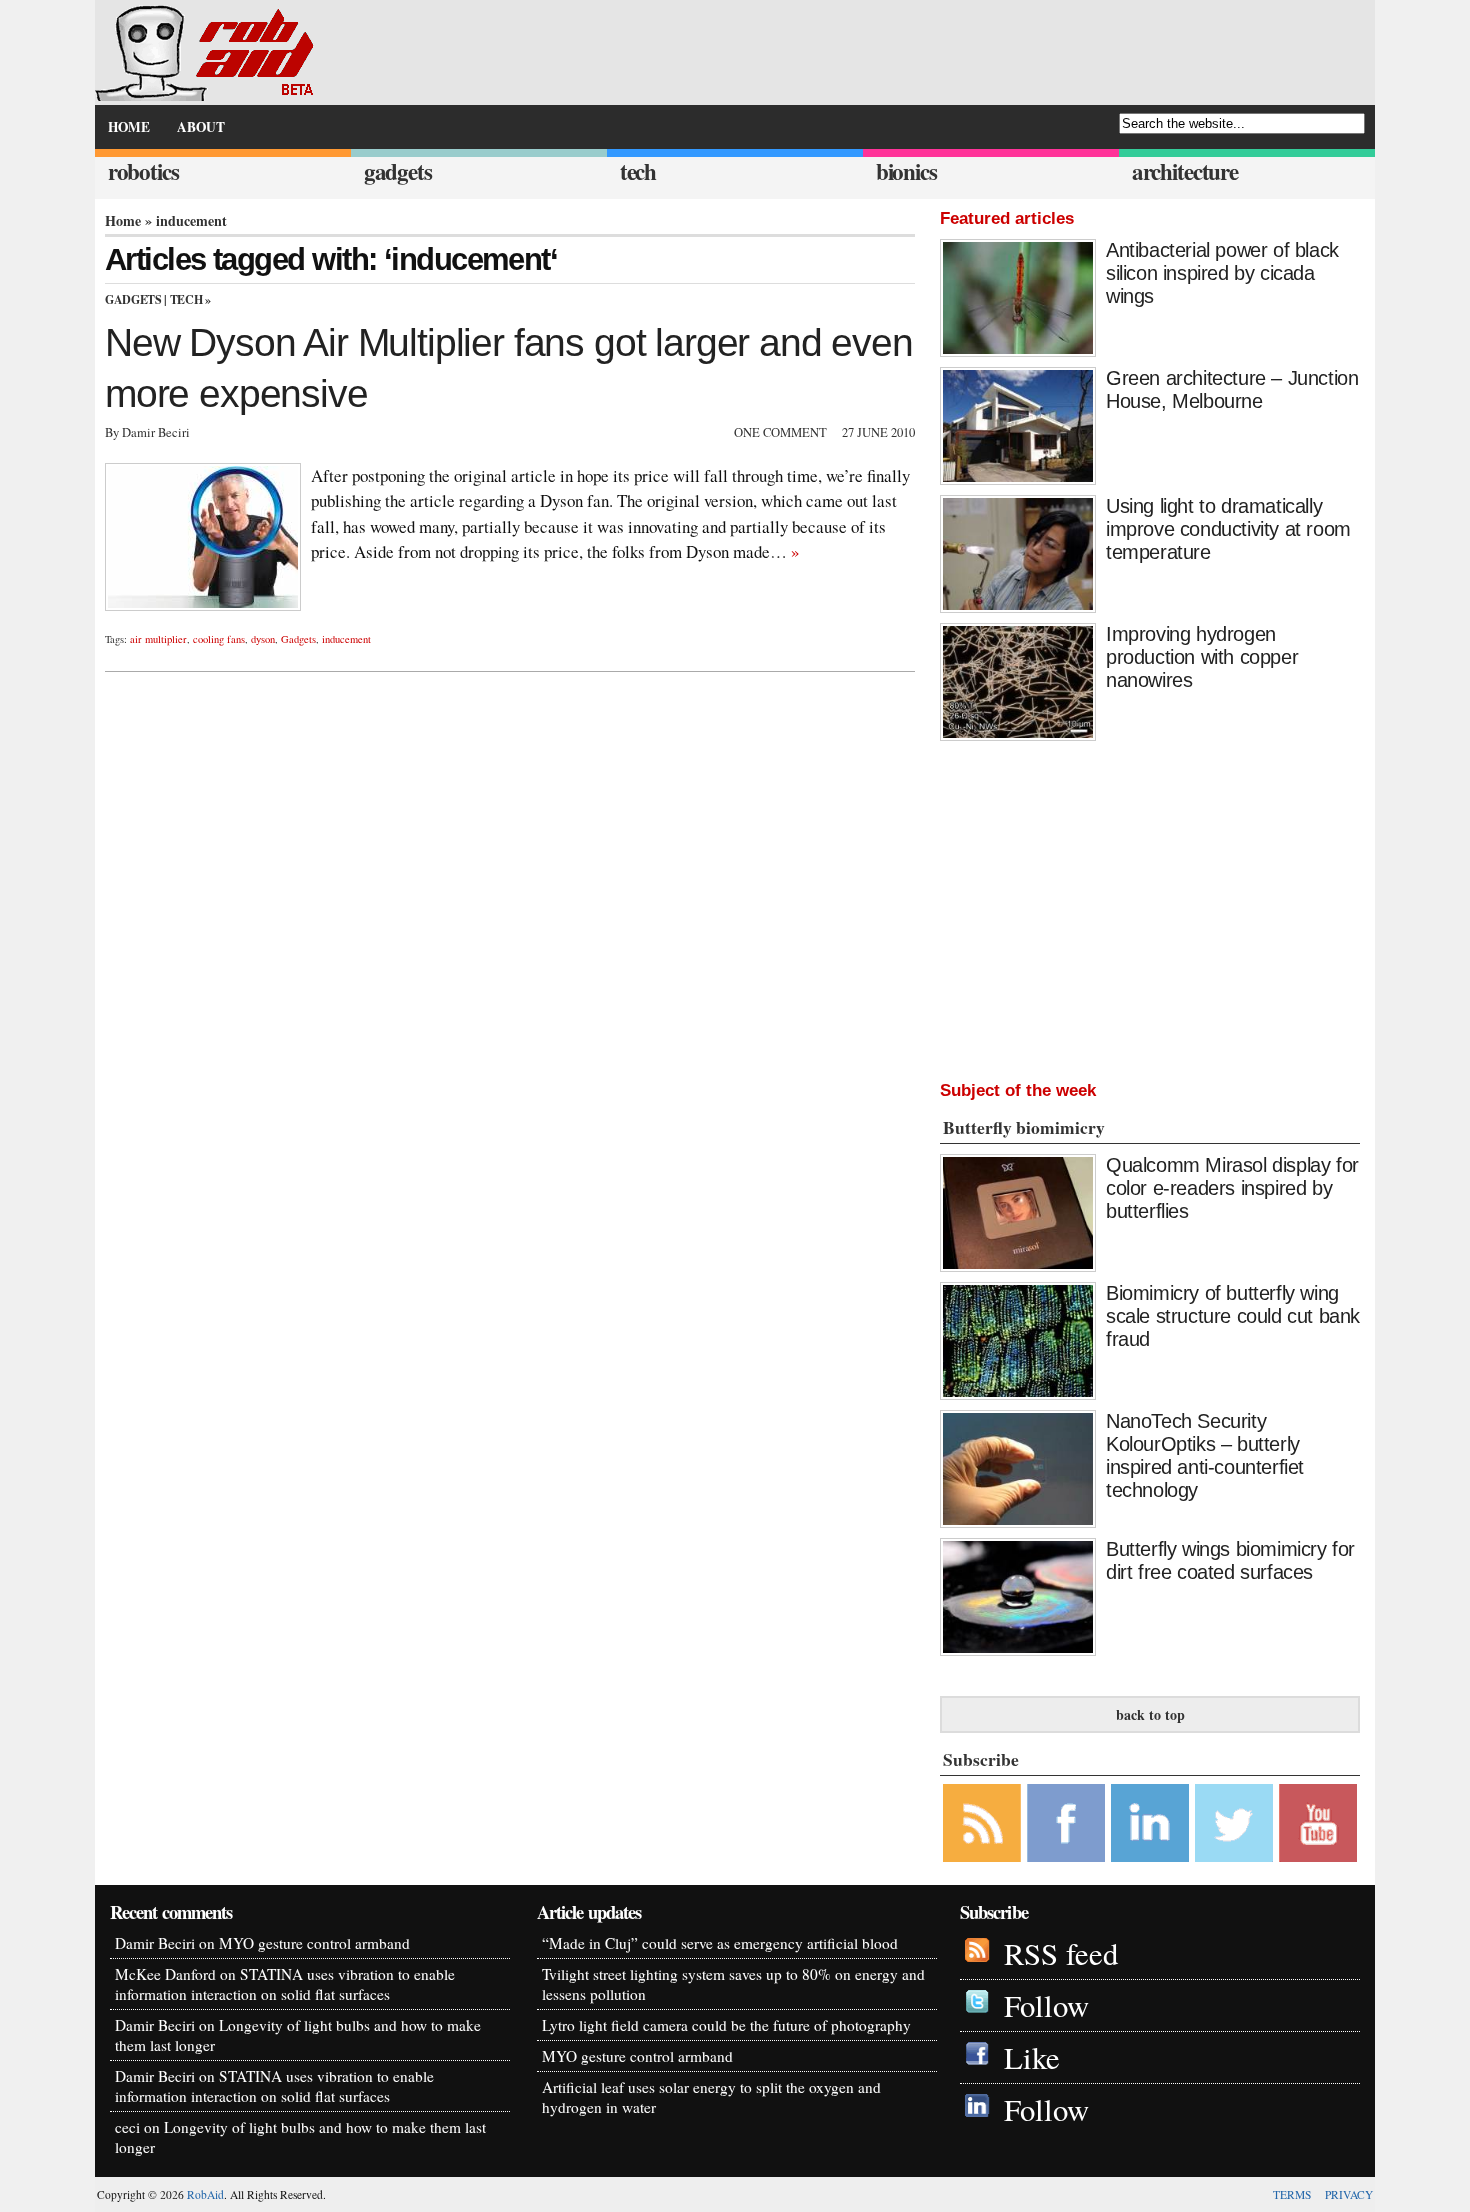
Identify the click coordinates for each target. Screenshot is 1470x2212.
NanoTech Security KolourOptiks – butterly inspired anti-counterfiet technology (1205, 1455)
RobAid (205, 2194)
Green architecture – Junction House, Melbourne (1232, 389)
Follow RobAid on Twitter (1234, 1823)
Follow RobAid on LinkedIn (1150, 1823)
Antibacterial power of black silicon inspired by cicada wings (1222, 273)
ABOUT (201, 127)
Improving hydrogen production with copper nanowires (1202, 657)
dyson (263, 639)
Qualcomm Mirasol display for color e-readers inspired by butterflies (1232, 1188)
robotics (143, 171)
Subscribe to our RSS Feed (982, 1823)
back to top (1150, 1714)
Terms (1292, 2194)
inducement (346, 639)
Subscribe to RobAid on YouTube (1318, 1823)
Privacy (1349, 2194)
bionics (906, 171)
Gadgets (133, 299)
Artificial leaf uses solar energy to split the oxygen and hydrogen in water (711, 2097)
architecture (1185, 171)
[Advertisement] (1150, 906)
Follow (1046, 2005)
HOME (129, 127)
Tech (186, 299)
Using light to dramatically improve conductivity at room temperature (1228, 529)
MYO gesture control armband (314, 1943)
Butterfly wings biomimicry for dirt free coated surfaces (1230, 1560)
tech (638, 171)
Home (123, 220)
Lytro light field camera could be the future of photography (726, 2025)
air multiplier (158, 639)
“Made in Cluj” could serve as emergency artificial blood (720, 1943)
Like (1032, 2057)
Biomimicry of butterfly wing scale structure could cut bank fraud (1233, 1316)
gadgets (398, 171)
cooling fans (219, 639)
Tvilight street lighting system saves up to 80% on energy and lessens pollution (733, 1984)
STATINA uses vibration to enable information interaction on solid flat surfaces (285, 1984)
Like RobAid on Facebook (1066, 1823)
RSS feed (1061, 1953)
